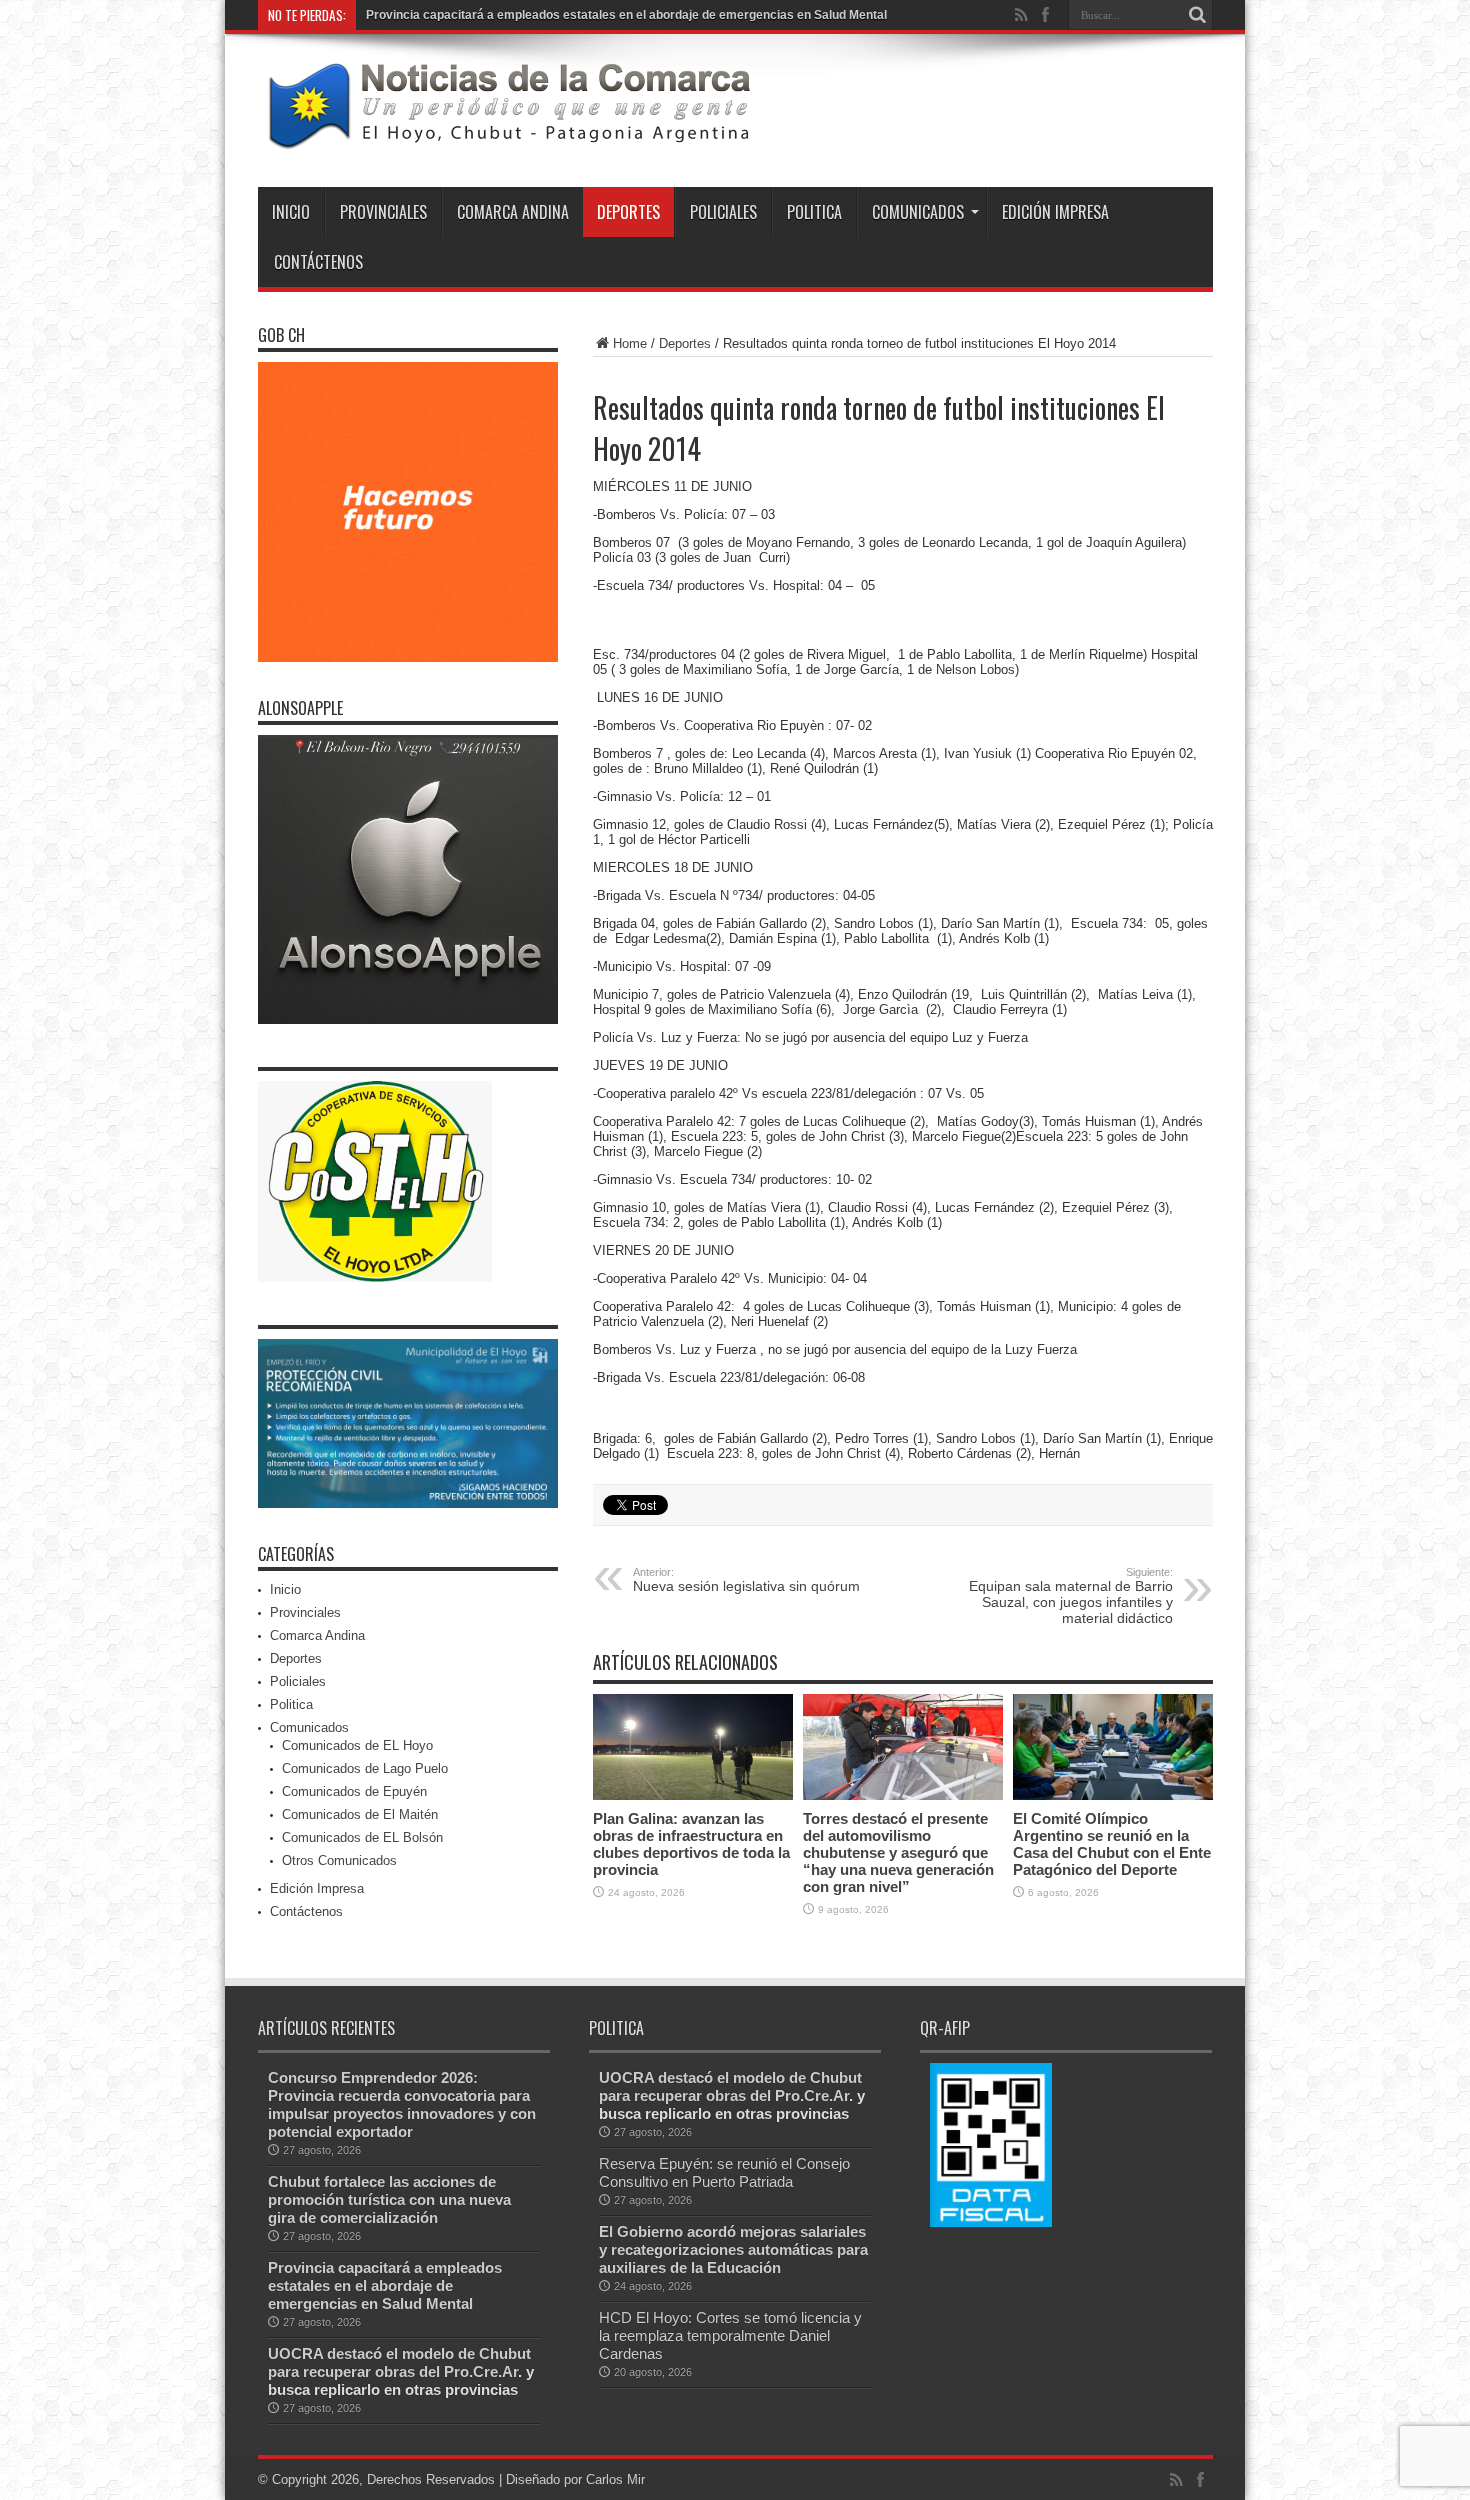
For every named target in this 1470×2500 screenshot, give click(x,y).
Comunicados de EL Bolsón (362, 1837)
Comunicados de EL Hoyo (357, 1745)
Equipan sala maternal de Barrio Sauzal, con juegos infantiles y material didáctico (1071, 1596)
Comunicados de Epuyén (354, 1791)
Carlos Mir (615, 2479)
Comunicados (918, 212)
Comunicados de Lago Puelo (365, 1768)
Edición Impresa (1055, 212)
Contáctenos (318, 262)
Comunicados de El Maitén (360, 1814)
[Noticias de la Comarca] (508, 137)
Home (630, 343)
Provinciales (383, 212)
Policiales (723, 212)
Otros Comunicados (339, 1860)
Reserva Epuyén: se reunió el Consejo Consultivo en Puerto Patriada (724, 2172)
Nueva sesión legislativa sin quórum (746, 1580)
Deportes (628, 212)
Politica (814, 212)
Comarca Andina (513, 212)
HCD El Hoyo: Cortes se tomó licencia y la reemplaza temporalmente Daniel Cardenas (730, 2335)
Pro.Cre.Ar (481, 2371)
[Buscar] (1198, 15)
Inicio (291, 212)
